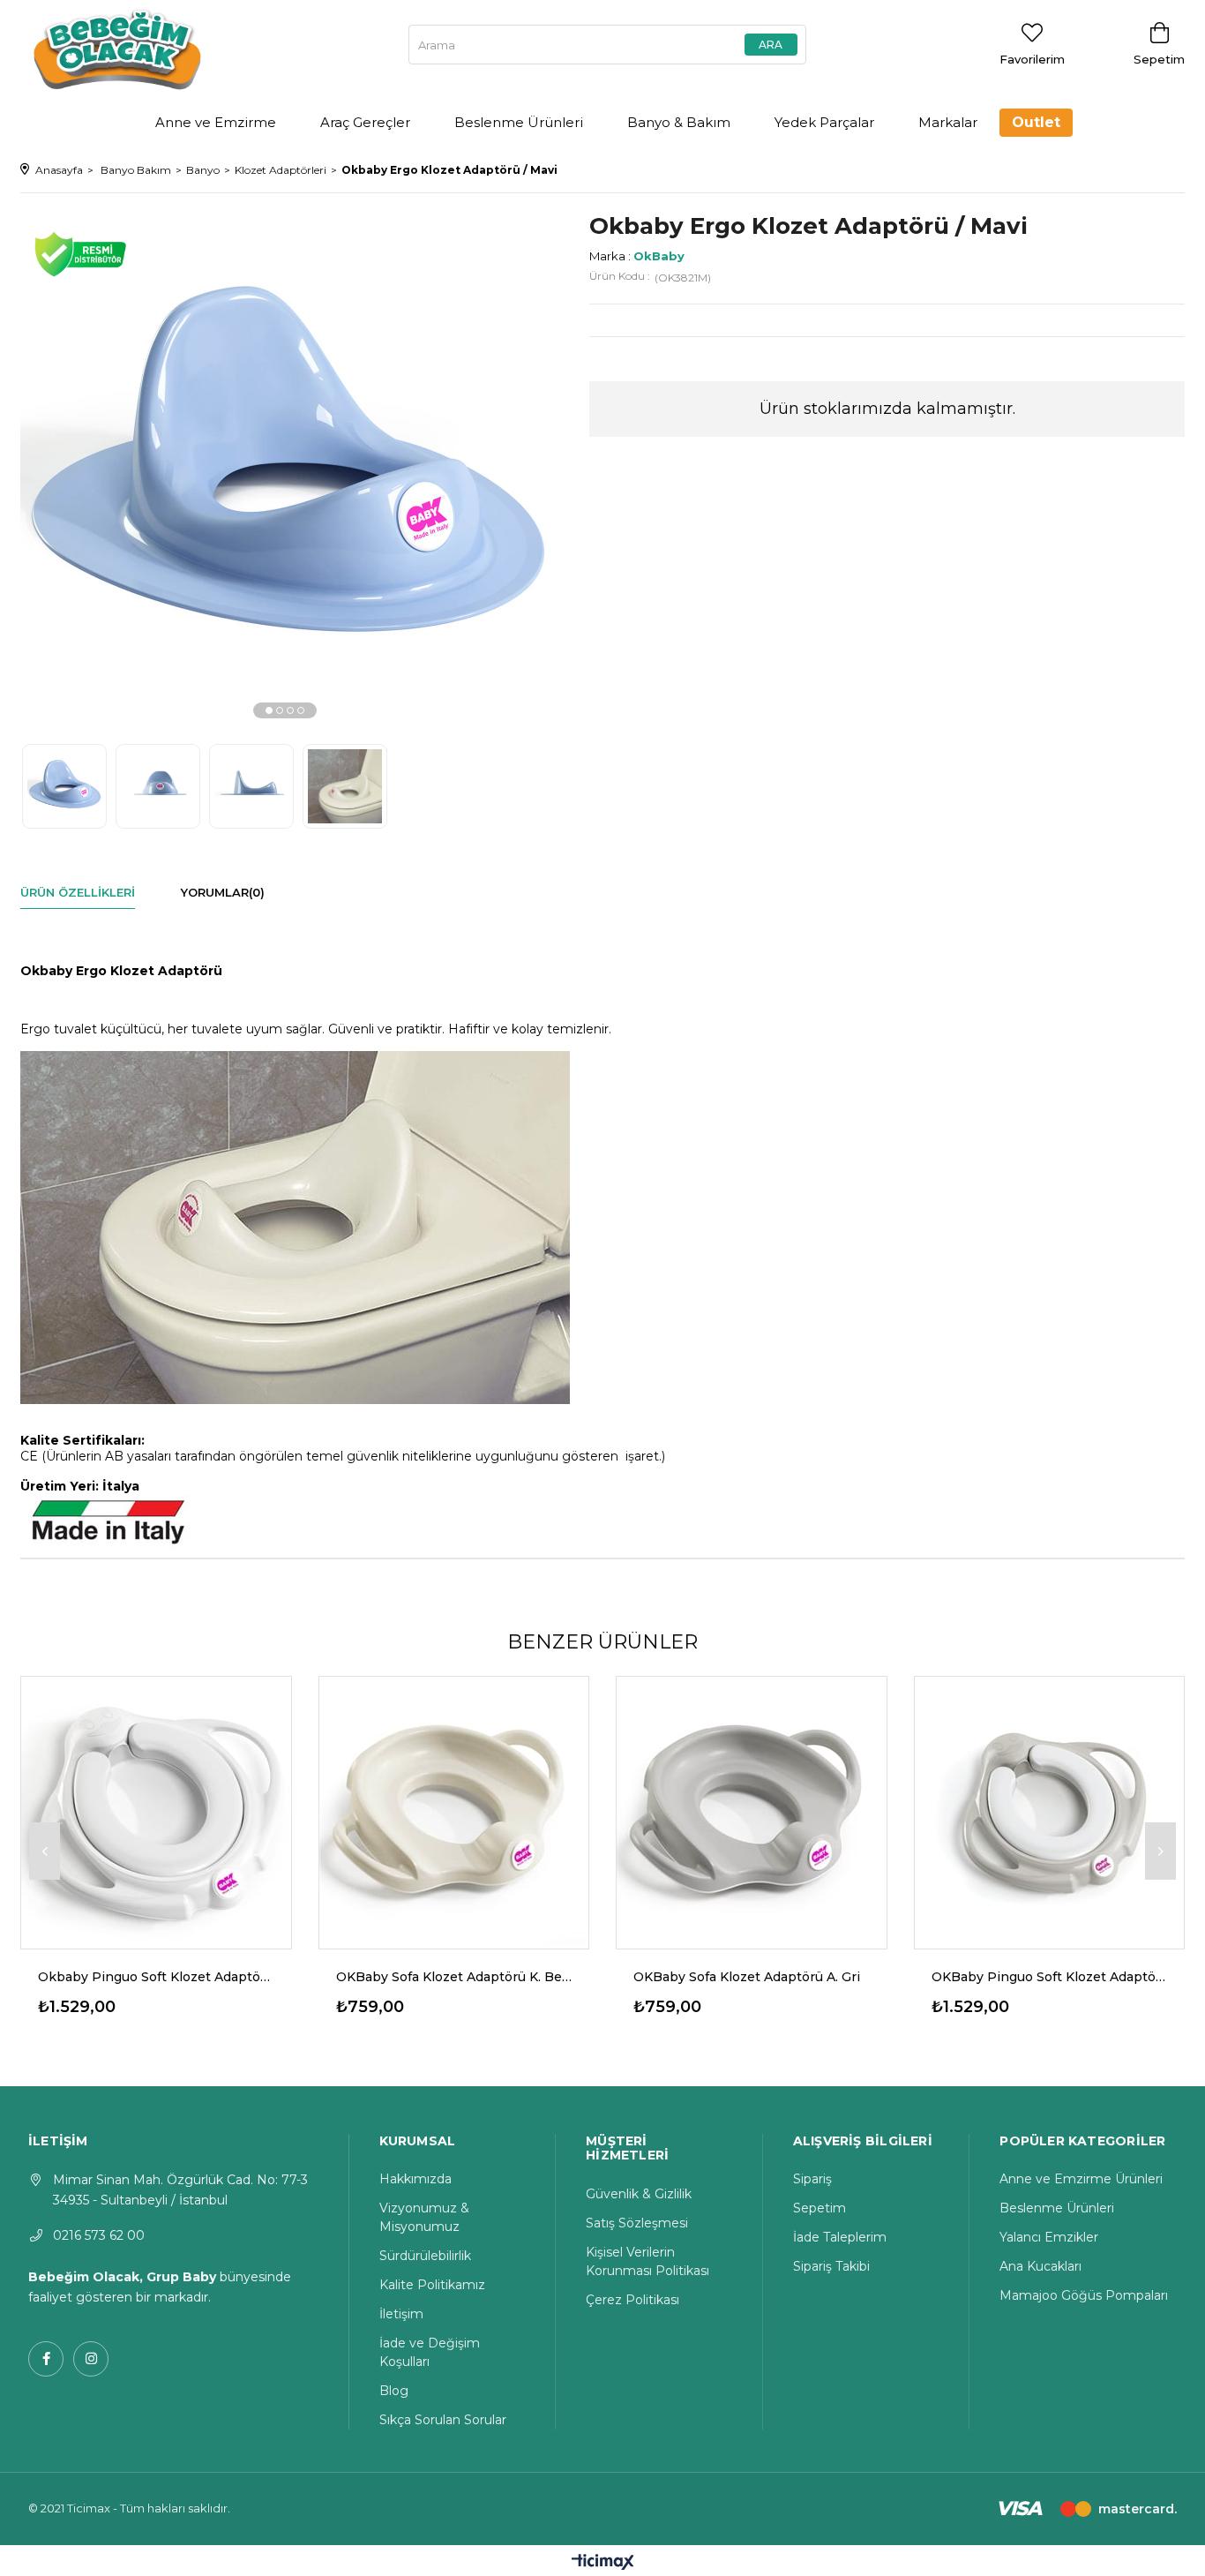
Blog (394, 2391)
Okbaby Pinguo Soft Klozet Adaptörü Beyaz (156, 1977)
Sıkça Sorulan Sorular (443, 2420)
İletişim (401, 2314)
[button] (269, 710)
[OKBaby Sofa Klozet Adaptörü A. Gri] (752, 1812)
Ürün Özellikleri (78, 892)
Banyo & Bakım (679, 122)
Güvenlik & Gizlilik (639, 2194)
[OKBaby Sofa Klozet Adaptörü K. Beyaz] (454, 1812)
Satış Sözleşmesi (637, 2223)
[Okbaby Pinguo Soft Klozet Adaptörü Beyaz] (156, 1812)
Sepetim (820, 2208)
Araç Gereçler (365, 122)
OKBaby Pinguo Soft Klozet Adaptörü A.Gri (1050, 1977)
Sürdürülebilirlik (425, 2256)
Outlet (1036, 122)
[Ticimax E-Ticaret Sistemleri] (603, 2563)
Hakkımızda (415, 2179)
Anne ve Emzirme (216, 122)
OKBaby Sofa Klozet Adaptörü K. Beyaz (454, 1977)
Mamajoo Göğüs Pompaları (1084, 2295)
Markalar (948, 122)
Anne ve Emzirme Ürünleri (1081, 2179)
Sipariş (812, 2179)
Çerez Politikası (632, 2300)
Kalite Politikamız (432, 2285)
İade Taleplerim (840, 2237)
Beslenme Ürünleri (519, 122)
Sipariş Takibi (831, 2266)
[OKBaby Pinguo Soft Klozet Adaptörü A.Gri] (1050, 1812)
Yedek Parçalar (824, 122)
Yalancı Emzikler (1049, 2237)
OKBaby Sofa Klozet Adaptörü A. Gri (747, 1977)
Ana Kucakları (1040, 2266)
